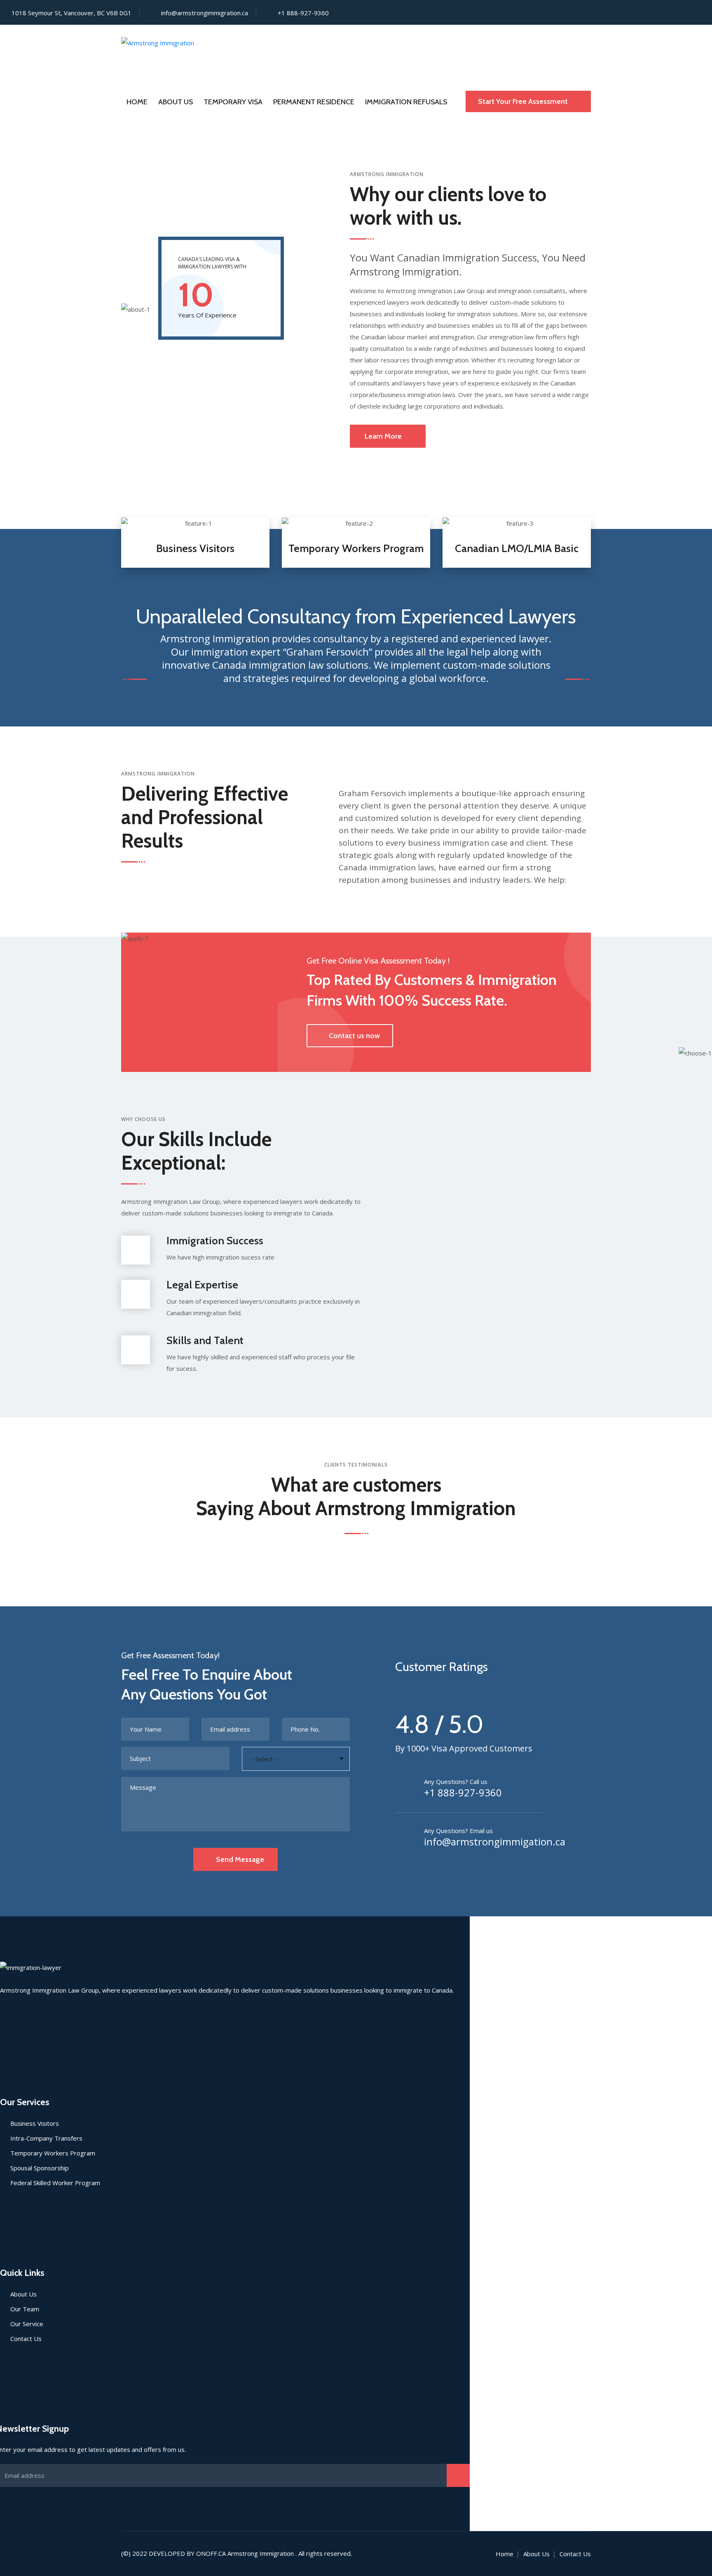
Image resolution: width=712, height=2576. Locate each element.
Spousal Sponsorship (40, 2168)
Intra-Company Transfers (46, 2138)
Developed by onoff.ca (187, 2553)
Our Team (25, 2309)
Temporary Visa (233, 102)
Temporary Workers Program (356, 548)
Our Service (27, 2324)
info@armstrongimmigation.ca (495, 1842)
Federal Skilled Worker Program (55, 2183)
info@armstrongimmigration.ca (205, 13)
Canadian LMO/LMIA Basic (517, 548)
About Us (176, 102)
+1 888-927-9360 (463, 1793)
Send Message (240, 1859)
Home (137, 102)
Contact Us (26, 2339)
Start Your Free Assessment (524, 101)
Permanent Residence (314, 102)
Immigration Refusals (406, 102)
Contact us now (354, 1036)
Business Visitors (195, 548)
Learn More (383, 436)
